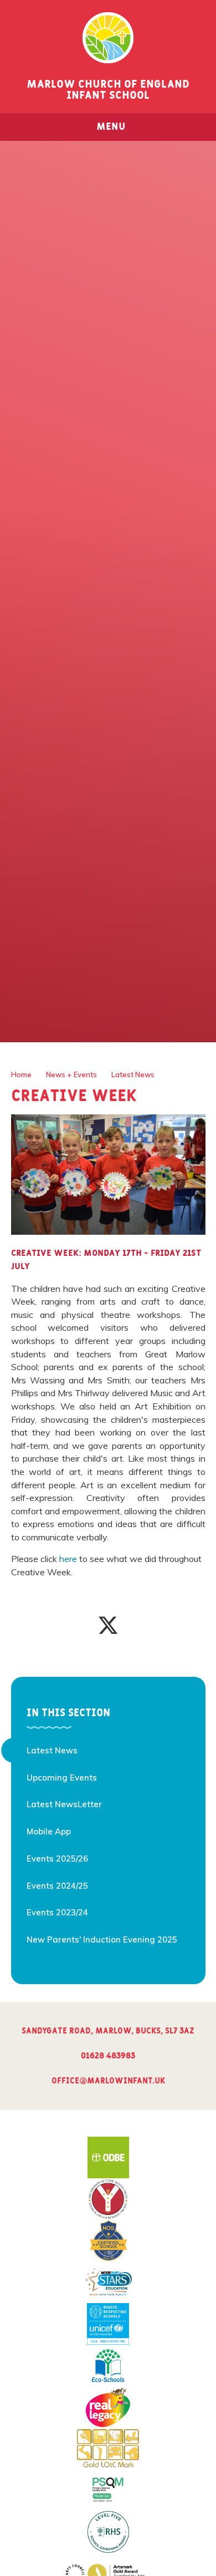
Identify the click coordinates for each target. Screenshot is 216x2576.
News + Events (71, 1074)
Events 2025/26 (57, 1859)
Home (21, 1074)
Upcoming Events (62, 1778)
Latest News (133, 1074)
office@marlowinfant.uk (108, 2081)
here (68, 1559)
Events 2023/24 (57, 1912)
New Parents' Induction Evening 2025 (102, 1939)
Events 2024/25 (57, 1886)
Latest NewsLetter (64, 1804)
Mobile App (49, 1831)
